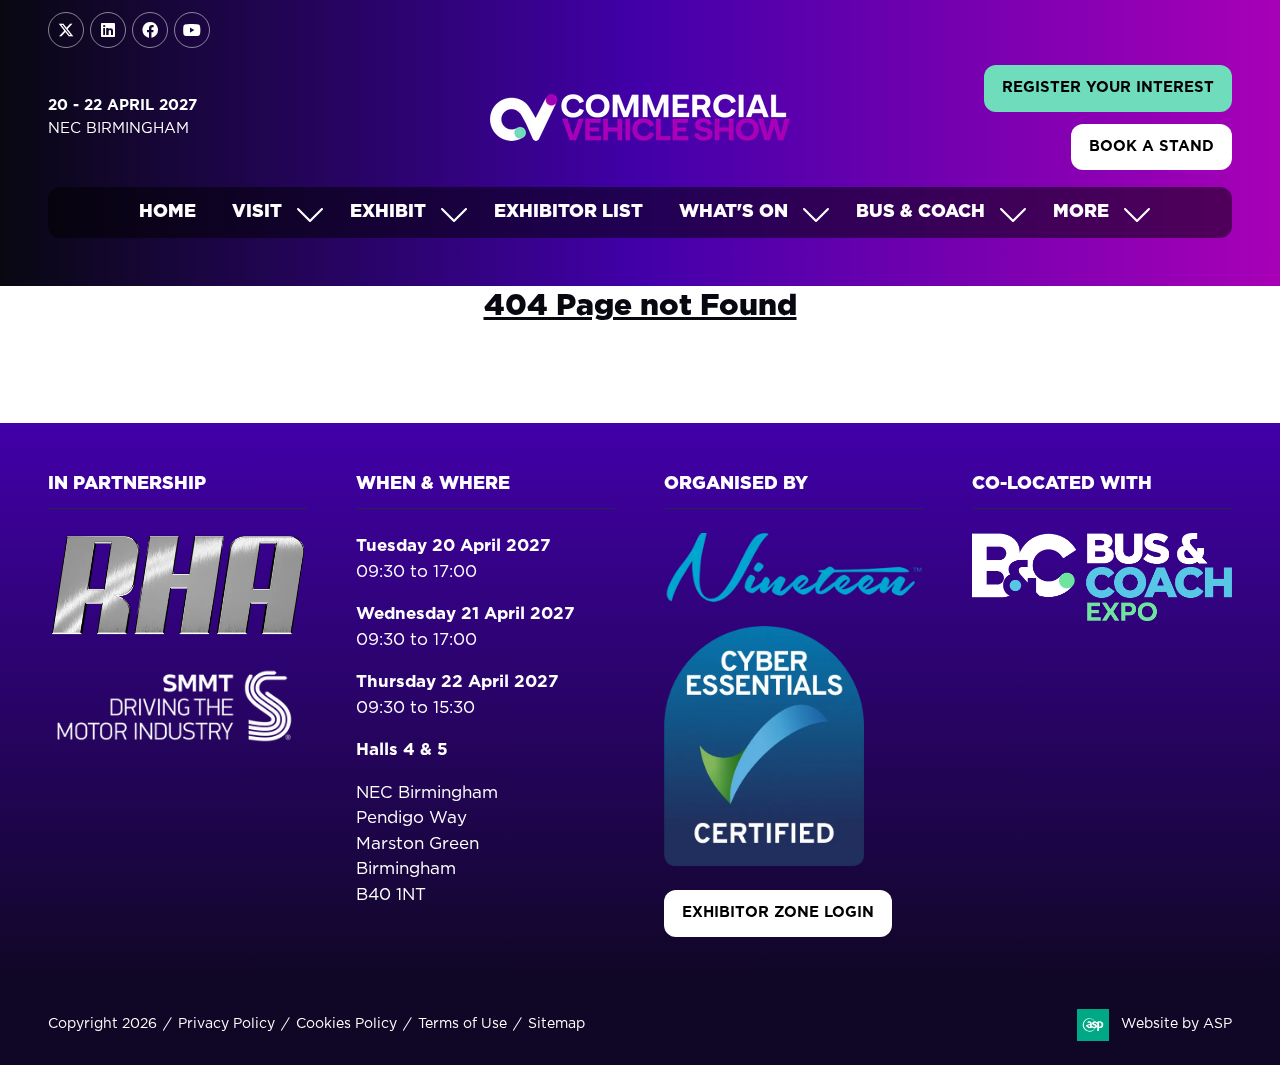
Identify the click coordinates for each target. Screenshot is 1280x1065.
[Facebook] (150, 30)
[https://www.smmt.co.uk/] (178, 744)
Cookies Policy (346, 1024)
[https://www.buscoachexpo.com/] (1102, 615)
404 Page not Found (640, 306)
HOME (167, 212)
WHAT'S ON (733, 212)
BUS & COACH (920, 212)
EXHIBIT (388, 212)
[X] (66, 30)
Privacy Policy (226, 1024)
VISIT (257, 212)
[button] (1108, 88)
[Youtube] (192, 30)
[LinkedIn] (108, 30)
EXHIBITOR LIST (568, 212)
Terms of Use (462, 1024)
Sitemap (556, 1024)
